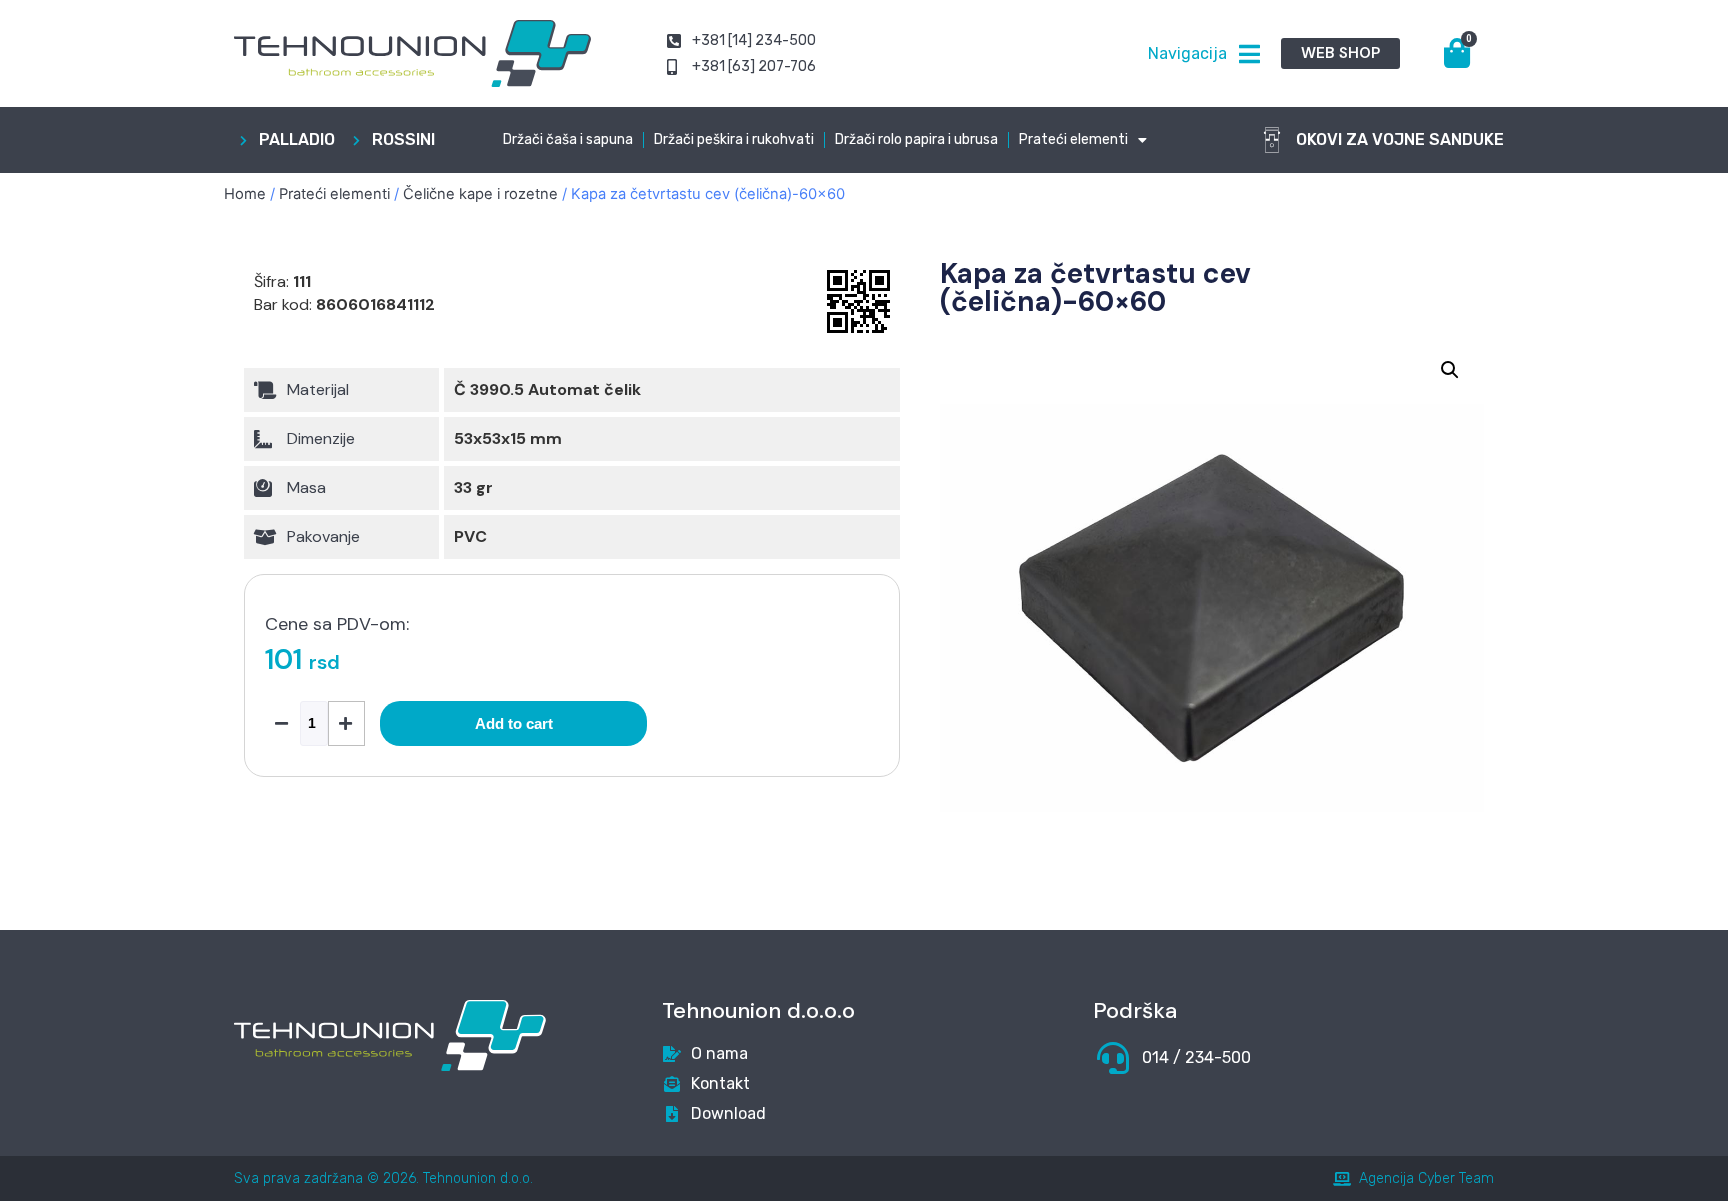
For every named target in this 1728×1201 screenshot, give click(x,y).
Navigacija (1187, 53)
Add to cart (514, 723)
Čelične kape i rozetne (480, 194)
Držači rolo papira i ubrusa (916, 139)
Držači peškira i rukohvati (734, 139)
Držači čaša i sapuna (568, 139)
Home (245, 194)
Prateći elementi (1073, 139)
